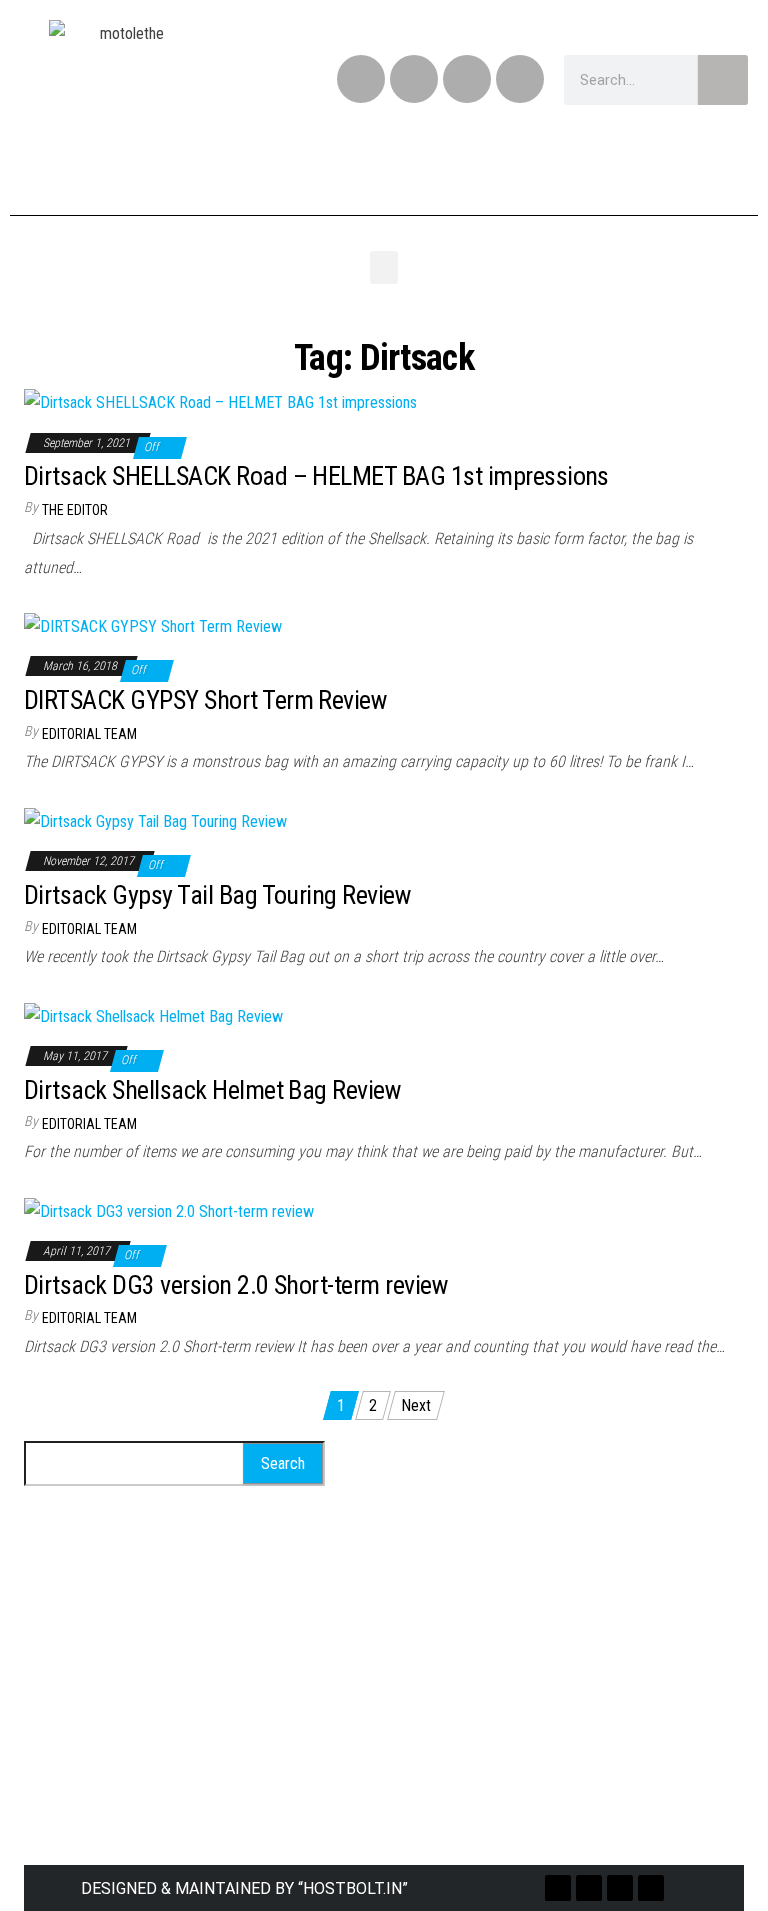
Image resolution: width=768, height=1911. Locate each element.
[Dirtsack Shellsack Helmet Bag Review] (153, 1015)
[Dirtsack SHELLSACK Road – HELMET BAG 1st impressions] (220, 402)
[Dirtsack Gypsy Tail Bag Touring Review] (155, 820)
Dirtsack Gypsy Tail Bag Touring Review (217, 895)
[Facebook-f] (361, 79)
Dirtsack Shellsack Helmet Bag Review (212, 1090)
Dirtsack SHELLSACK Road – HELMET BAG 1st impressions (316, 476)
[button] (384, 267)
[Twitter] (414, 79)
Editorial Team (89, 734)
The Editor (75, 510)
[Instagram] (467, 79)
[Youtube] (520, 79)
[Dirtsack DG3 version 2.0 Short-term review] (169, 1210)
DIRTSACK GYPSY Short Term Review (205, 700)
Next (416, 1405)
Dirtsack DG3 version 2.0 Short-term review (235, 1285)
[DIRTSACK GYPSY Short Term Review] (153, 625)
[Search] (723, 80)
